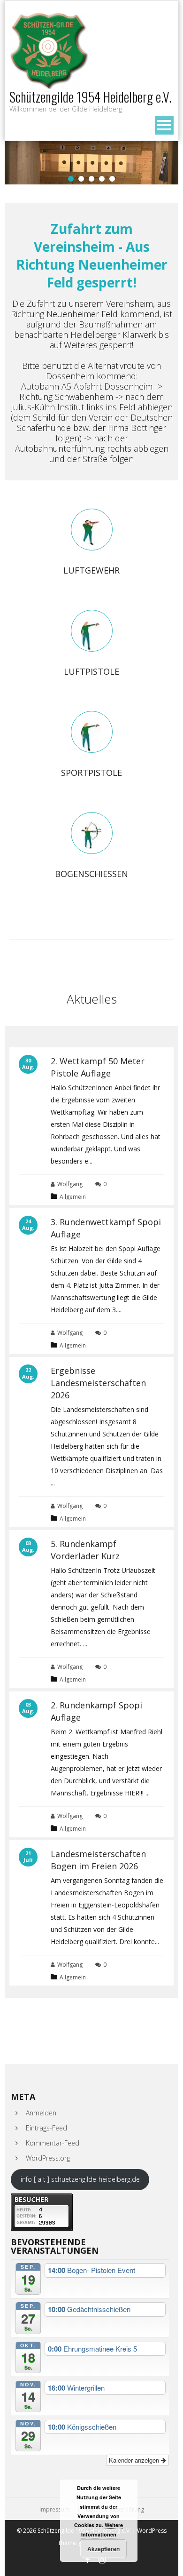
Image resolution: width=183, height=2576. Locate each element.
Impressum (54, 2510)
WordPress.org (48, 2158)
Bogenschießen (91, 874)
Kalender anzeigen (135, 2460)
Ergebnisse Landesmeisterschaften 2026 (98, 1383)
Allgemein (73, 1197)
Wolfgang (70, 1184)
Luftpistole (91, 671)
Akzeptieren (103, 2549)
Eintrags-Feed (46, 2128)
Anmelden (41, 2113)
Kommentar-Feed (53, 2143)
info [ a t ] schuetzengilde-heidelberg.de (80, 2179)
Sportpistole (91, 773)
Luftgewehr (91, 570)
